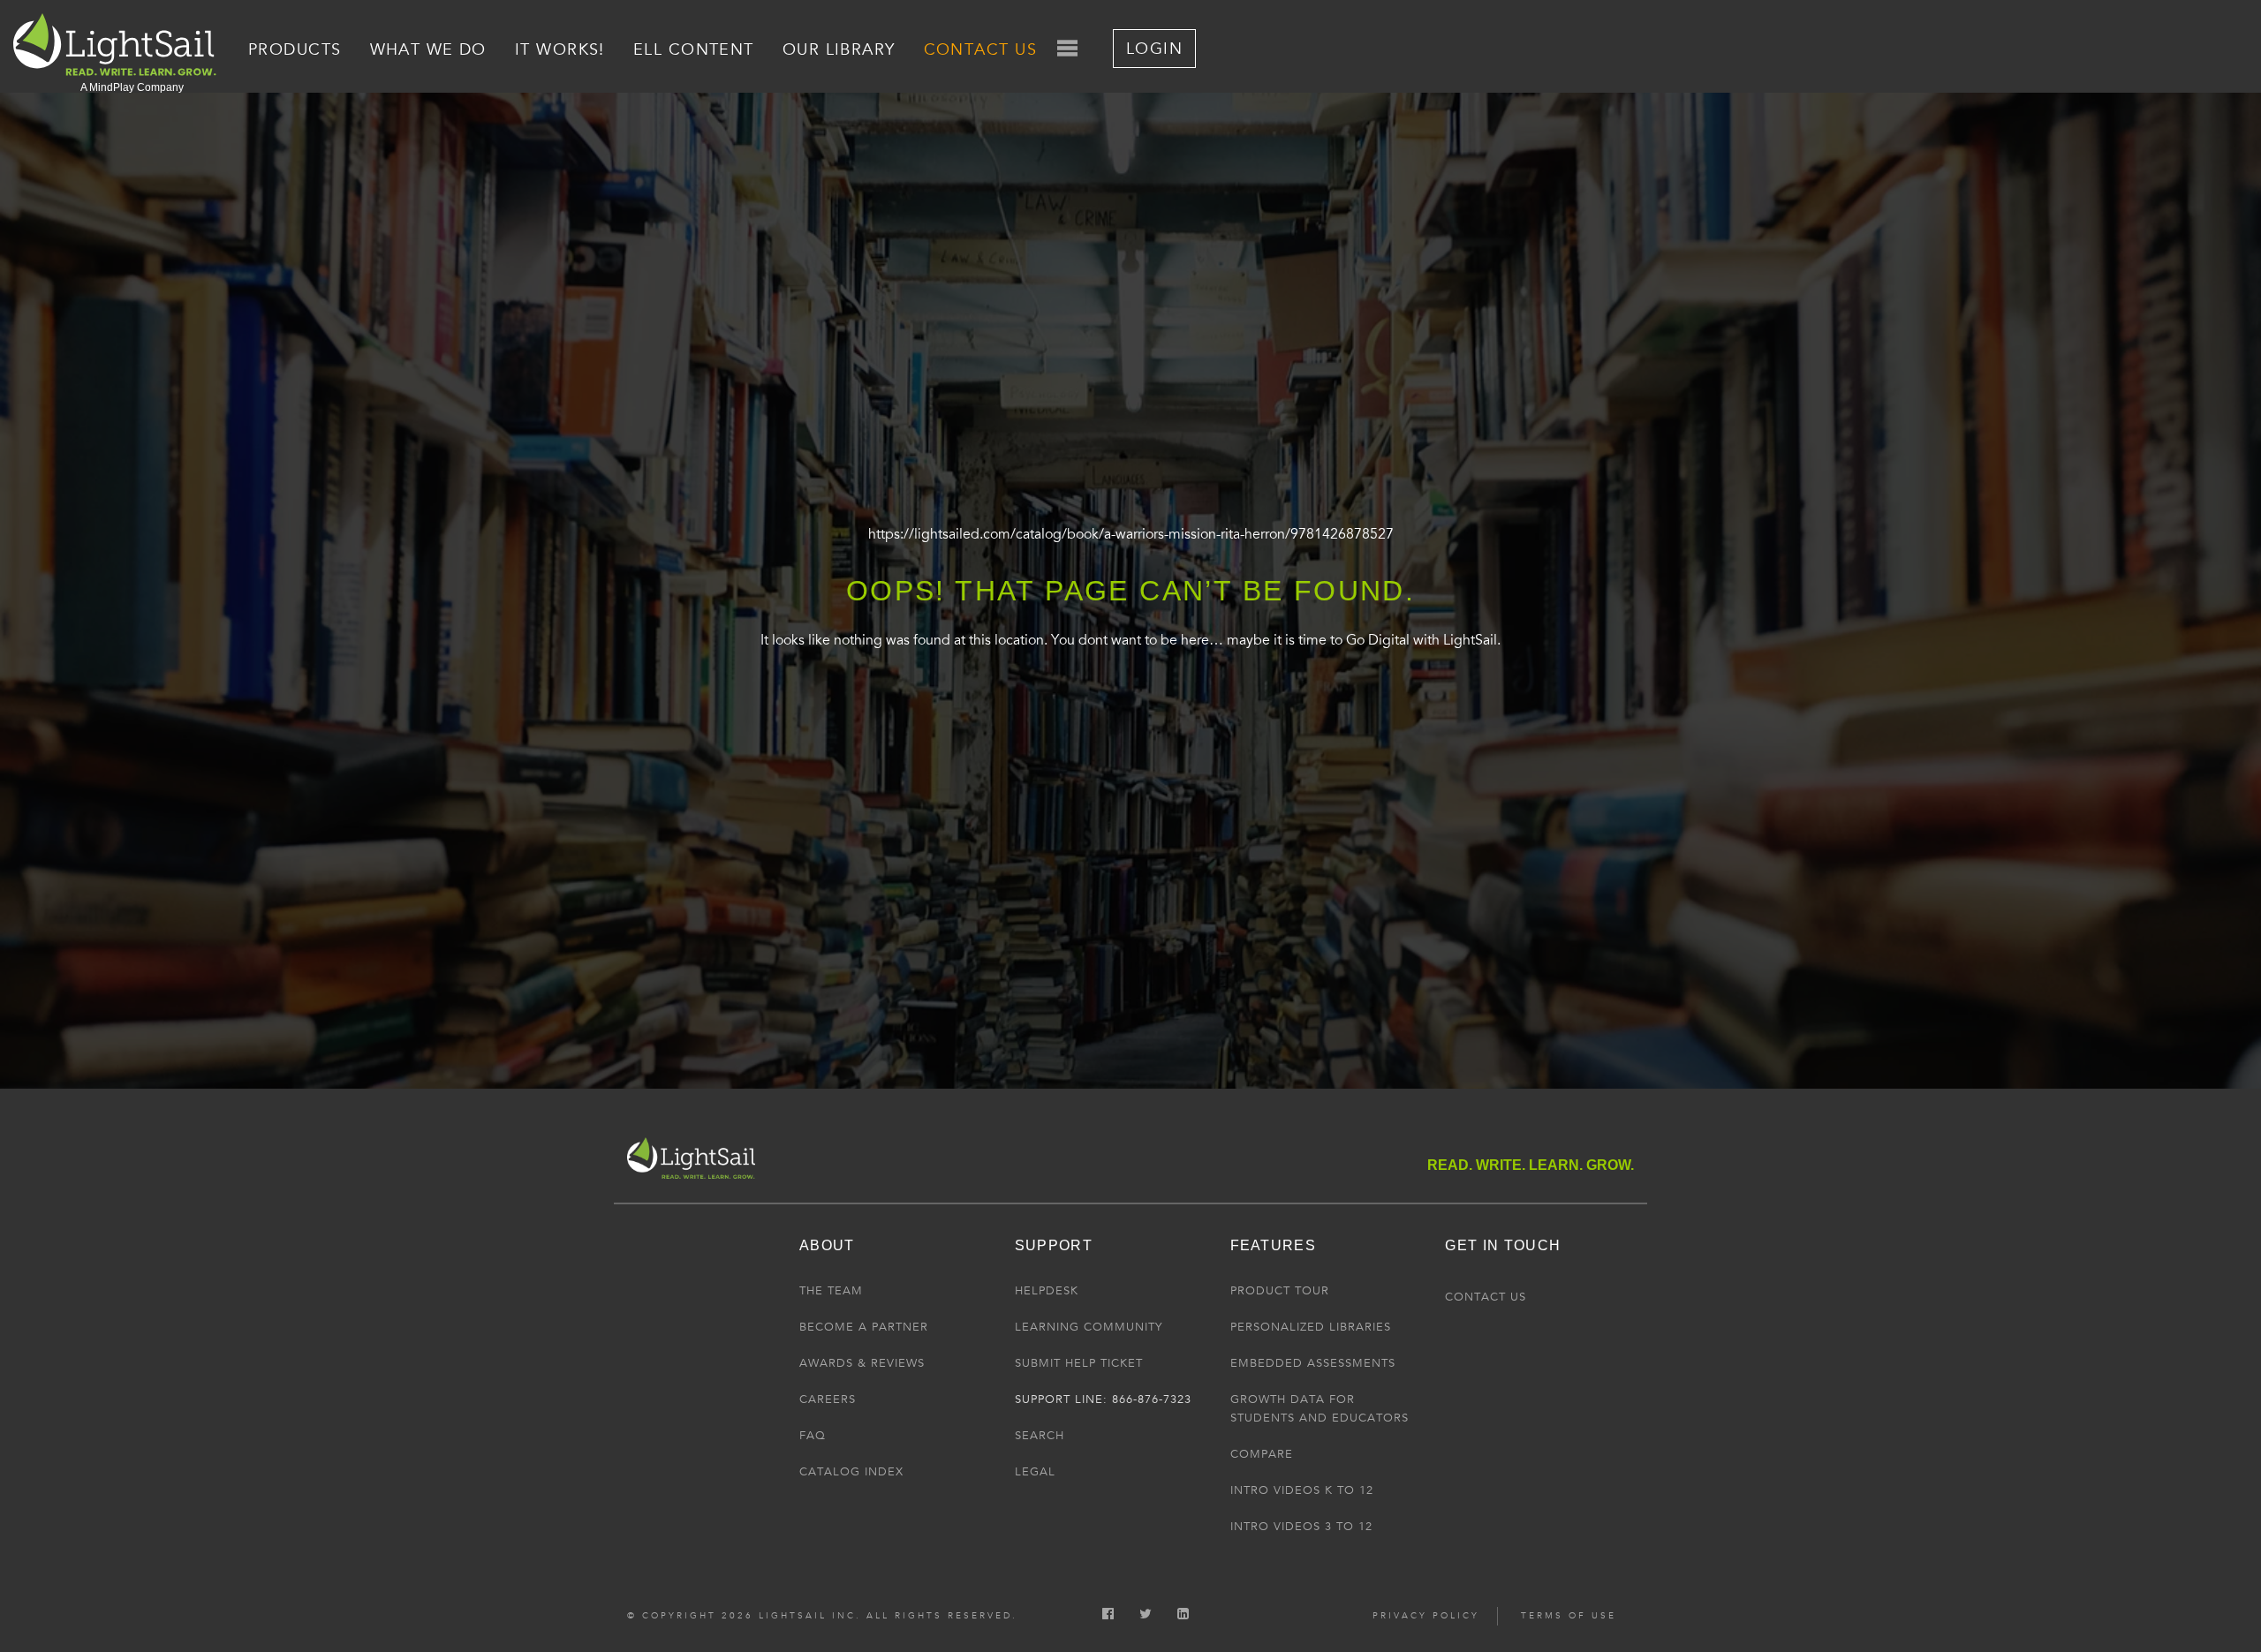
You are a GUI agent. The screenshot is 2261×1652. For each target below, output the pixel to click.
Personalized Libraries (1311, 1327)
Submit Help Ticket (1079, 1363)
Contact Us (980, 49)
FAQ (813, 1436)
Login (1154, 49)
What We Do (428, 49)
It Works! (560, 49)
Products (295, 49)
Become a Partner (864, 1327)
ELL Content (694, 49)
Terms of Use (1569, 1616)
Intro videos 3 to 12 (1301, 1527)
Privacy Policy (1426, 1616)
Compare (1262, 1454)
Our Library (839, 49)
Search (1040, 1436)
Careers (828, 1399)
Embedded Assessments (1313, 1363)
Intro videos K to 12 (1302, 1490)
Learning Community (1089, 1327)
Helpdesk (1047, 1291)
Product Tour (1280, 1291)
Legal (1035, 1472)
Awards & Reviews (862, 1363)
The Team (831, 1291)
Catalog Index (851, 1472)
